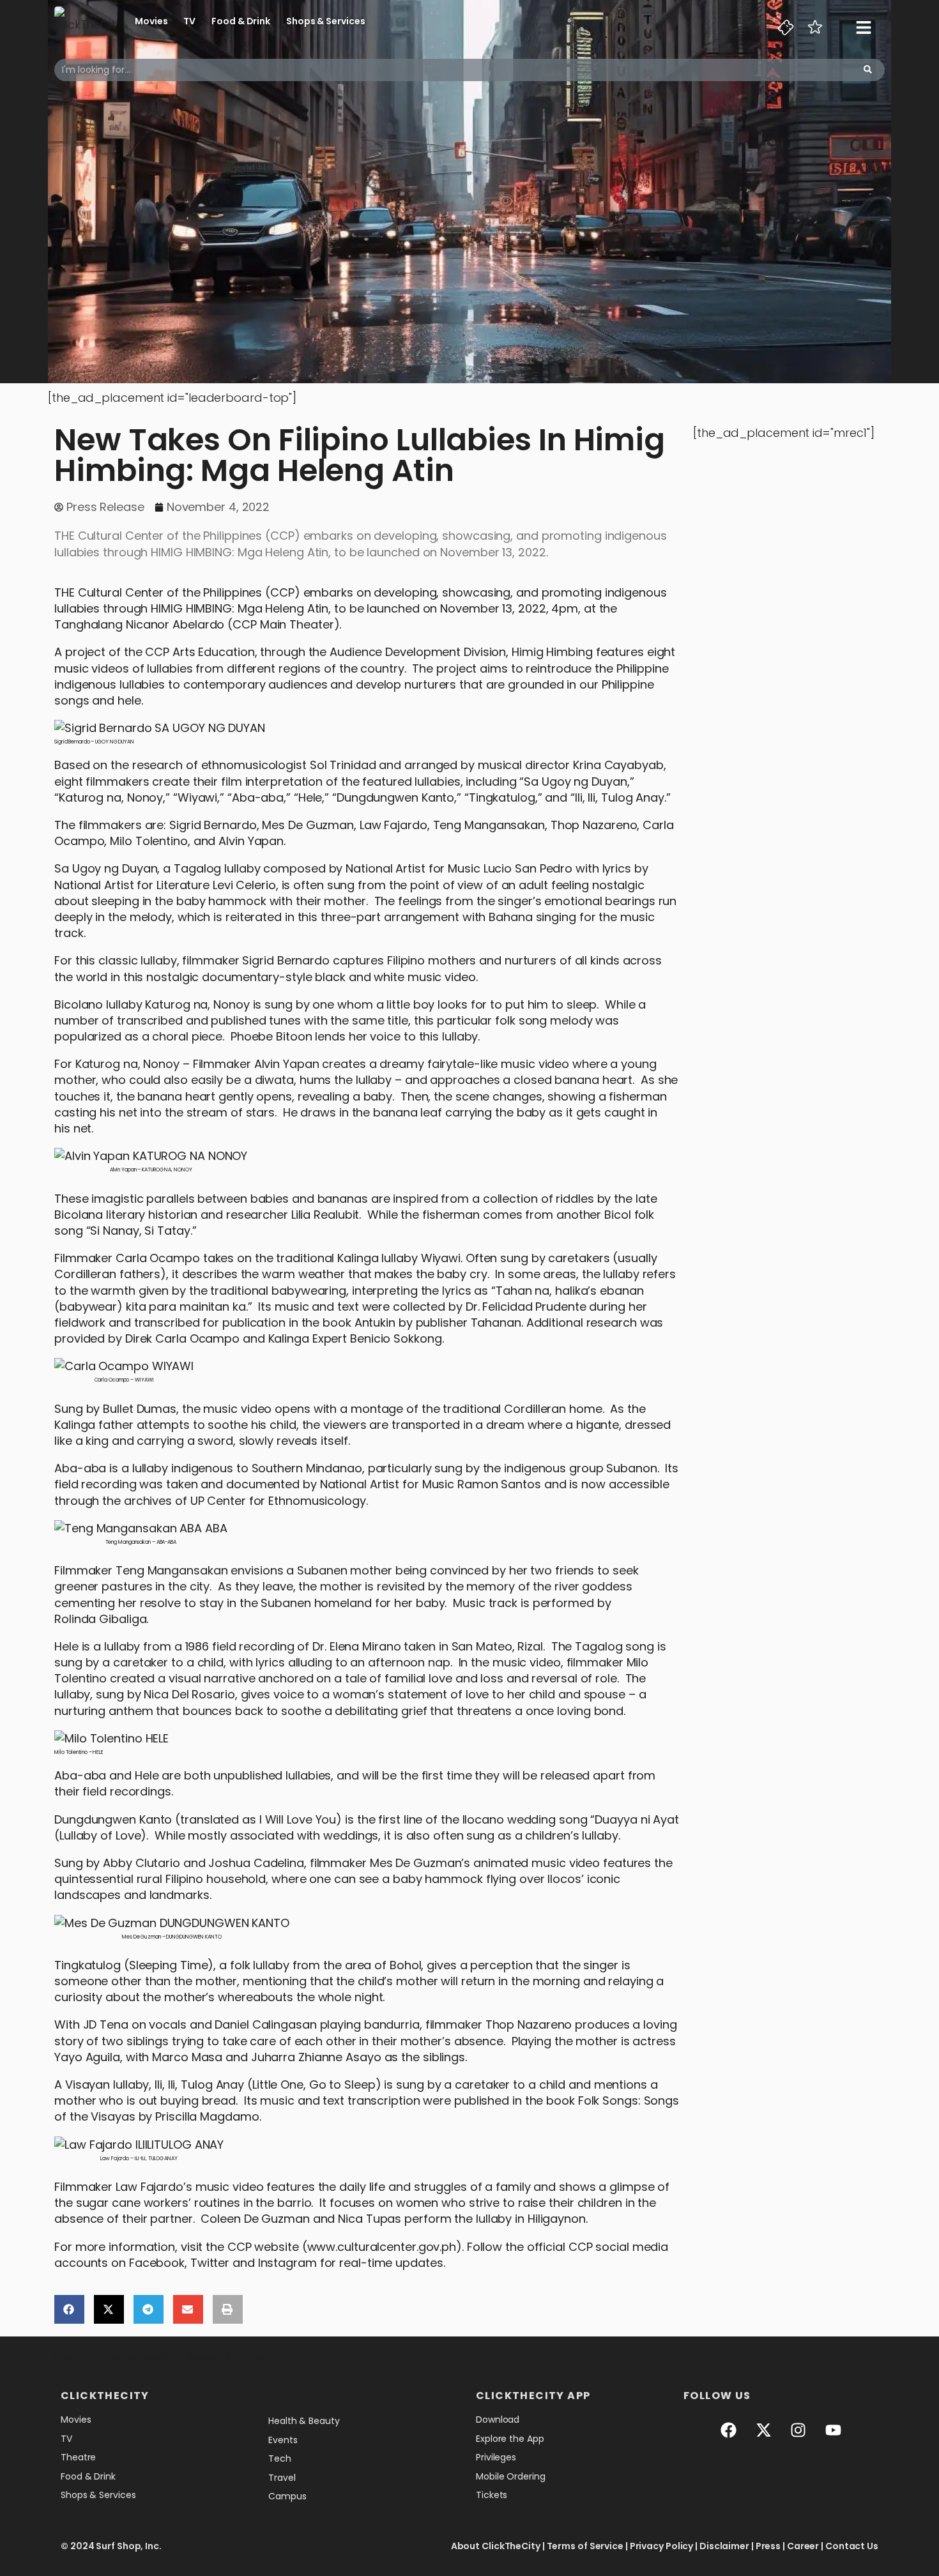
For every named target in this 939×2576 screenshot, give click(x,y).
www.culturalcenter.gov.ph (382, 2247)
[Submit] (868, 70)
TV (189, 21)
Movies (151, 21)
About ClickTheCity (496, 2546)
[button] (69, 2309)
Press (768, 2546)
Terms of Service (585, 2546)
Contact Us (852, 2546)
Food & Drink (241, 21)
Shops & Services (325, 21)
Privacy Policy (662, 2546)
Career (803, 2546)
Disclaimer (724, 2546)
